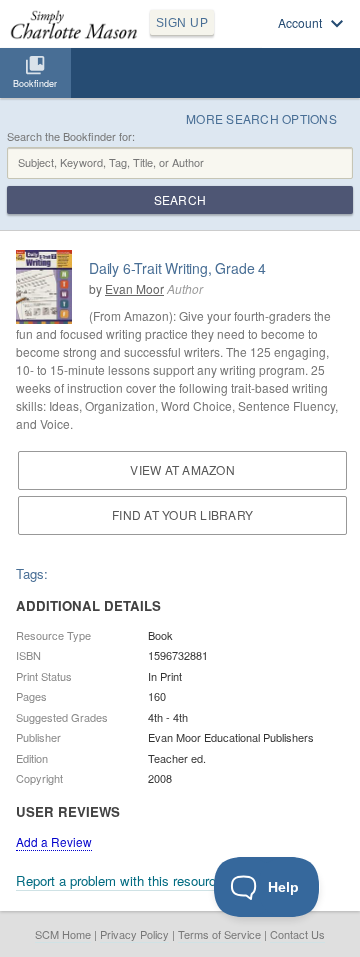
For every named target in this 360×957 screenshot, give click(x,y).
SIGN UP (182, 23)
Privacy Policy (134, 934)
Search (180, 199)
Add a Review (54, 841)
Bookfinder (35, 83)
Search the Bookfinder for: (71, 136)
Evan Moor (134, 288)
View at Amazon (182, 469)
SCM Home (63, 934)
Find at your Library (182, 514)
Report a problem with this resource (119, 880)
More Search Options (261, 118)
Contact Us (297, 934)
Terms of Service (219, 934)
